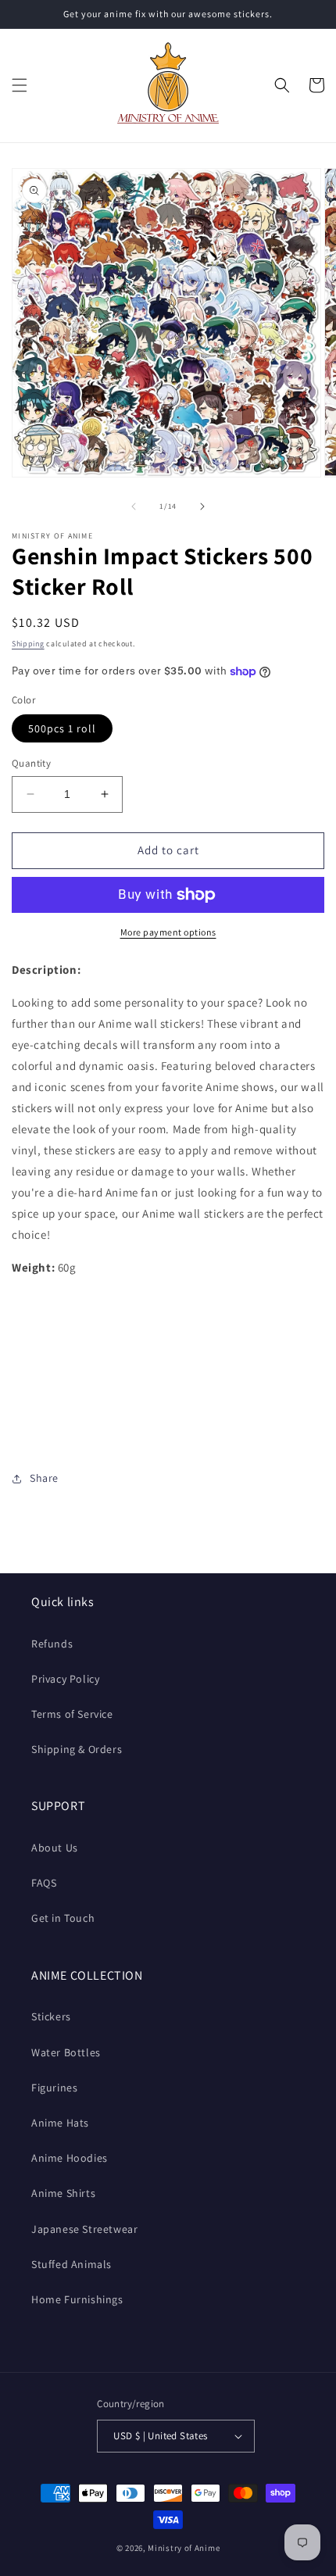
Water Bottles (66, 2052)
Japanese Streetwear (84, 2229)
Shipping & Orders (77, 1749)
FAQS (44, 1883)
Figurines (54, 2088)
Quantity (31, 763)
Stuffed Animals (71, 2264)
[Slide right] (202, 506)
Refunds (52, 1644)
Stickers (51, 2016)
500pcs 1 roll (62, 728)
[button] (20, 85)
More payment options (168, 932)
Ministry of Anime (184, 2548)
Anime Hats (60, 2123)
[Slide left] (134, 506)
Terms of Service (72, 1714)
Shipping (28, 644)
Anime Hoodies (70, 2158)
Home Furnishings (77, 2299)
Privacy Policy (65, 1679)
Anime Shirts (63, 2193)
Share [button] (44, 1478)
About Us (55, 1848)
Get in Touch (63, 1918)
